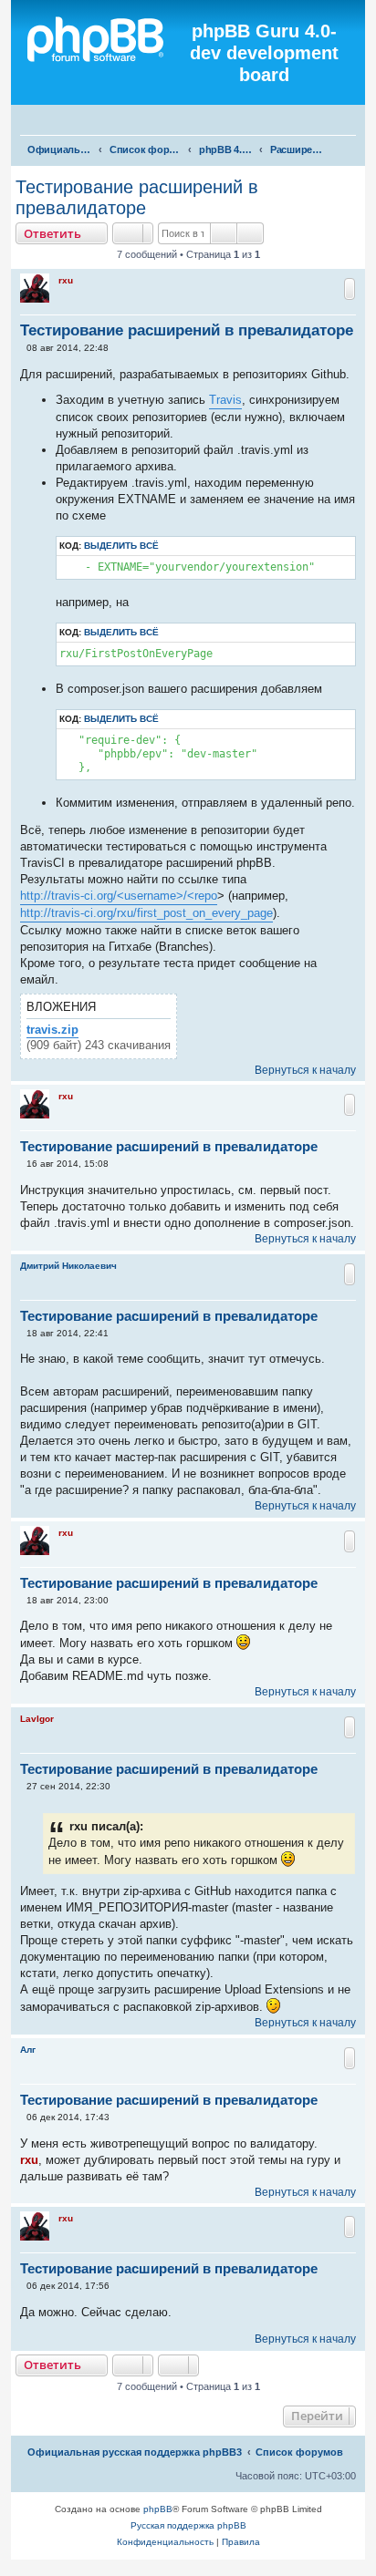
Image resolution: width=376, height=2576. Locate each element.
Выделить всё (121, 546)
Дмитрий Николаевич (68, 1266)
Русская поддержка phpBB (188, 2525)
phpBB (158, 2509)
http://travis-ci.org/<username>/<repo (119, 896)
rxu (66, 280)
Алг (28, 2050)
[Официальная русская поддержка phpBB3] (102, 53)
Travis (225, 400)
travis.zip (52, 1030)
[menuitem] (354, 122)
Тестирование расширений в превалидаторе (137, 197)
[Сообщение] (22, 348)
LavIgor (37, 1719)
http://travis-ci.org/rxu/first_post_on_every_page (146, 913)
